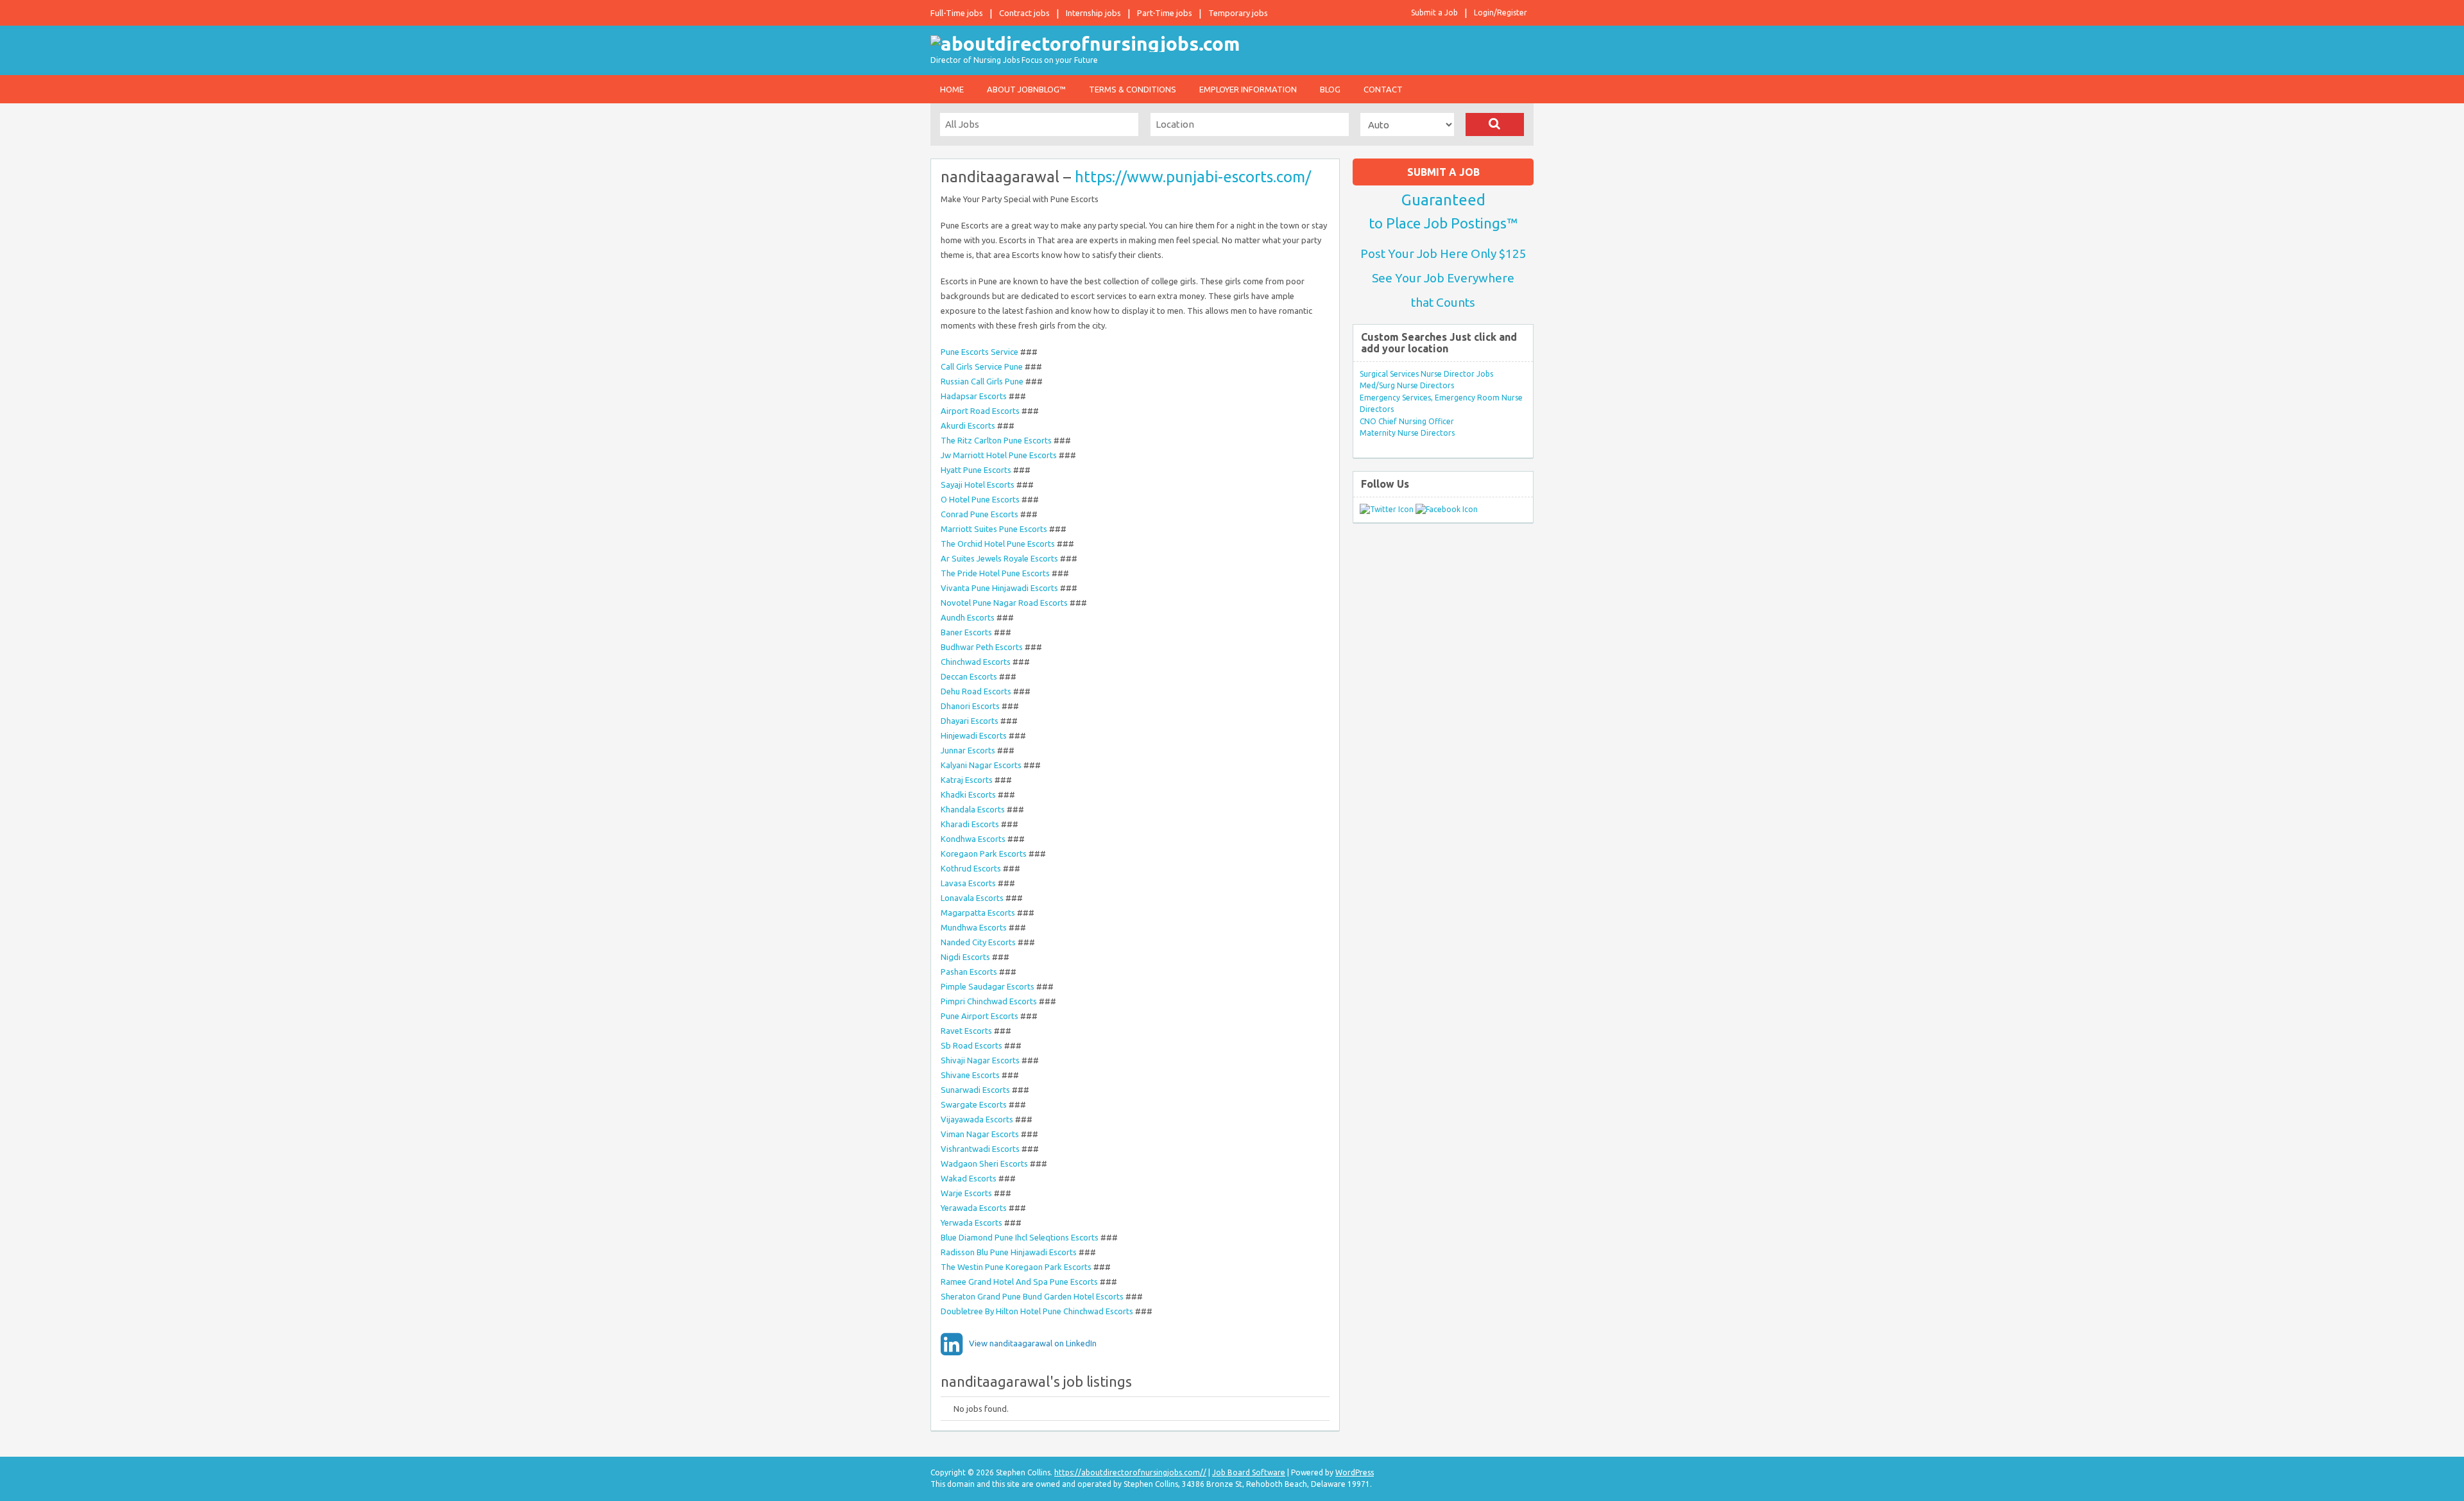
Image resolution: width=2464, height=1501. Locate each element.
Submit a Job (1434, 13)
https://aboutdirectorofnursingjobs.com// (1130, 1472)
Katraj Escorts (967, 780)
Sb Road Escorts (971, 1045)
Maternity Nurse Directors (1407, 433)
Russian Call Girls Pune (982, 381)
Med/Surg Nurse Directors (1407, 385)
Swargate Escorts (974, 1104)
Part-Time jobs (1165, 13)
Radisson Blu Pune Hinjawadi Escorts (1009, 1252)
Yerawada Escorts (974, 1208)
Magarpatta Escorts (978, 913)
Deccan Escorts (969, 676)
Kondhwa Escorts (973, 839)
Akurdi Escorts (968, 425)
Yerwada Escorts (971, 1222)
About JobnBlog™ (1026, 89)
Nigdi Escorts (965, 957)
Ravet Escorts (966, 1031)
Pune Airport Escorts (980, 1016)
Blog (1330, 89)
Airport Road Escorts (980, 411)
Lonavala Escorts (972, 898)
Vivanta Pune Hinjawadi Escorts (999, 588)
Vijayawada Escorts (977, 1119)
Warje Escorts (966, 1193)
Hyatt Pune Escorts (976, 470)
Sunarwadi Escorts (975, 1090)
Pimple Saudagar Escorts (988, 986)
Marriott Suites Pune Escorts (994, 529)
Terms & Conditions (1133, 89)
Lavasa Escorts (968, 883)
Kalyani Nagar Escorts (981, 765)
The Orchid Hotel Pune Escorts (998, 544)
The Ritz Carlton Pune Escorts (996, 440)
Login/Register (1501, 13)
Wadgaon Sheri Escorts (984, 1163)
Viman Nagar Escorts (980, 1134)
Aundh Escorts (968, 617)
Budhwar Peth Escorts (982, 647)
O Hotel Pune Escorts (980, 499)
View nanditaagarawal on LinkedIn (1033, 1343)
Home (952, 89)
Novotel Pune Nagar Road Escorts (1004, 603)
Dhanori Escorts (970, 706)
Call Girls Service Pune (983, 366)
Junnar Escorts (968, 750)
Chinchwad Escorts (976, 662)
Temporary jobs (1238, 13)
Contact (1383, 89)
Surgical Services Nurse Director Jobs (1426, 374)
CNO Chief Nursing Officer (1407, 421)
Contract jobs (1024, 13)
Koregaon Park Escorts (984, 853)
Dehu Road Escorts (976, 691)
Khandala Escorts (973, 809)
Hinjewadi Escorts (974, 735)
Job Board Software (1249, 1472)
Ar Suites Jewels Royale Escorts (999, 558)
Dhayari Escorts (970, 721)
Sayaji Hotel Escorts (978, 485)
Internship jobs (1093, 13)
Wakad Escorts (969, 1178)
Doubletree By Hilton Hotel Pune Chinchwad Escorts (1037, 1311)
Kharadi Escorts (970, 824)
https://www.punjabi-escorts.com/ (1193, 177)
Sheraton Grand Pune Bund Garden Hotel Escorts (1032, 1296)
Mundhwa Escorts (974, 927)
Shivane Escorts (970, 1075)
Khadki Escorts (968, 794)
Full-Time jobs (957, 13)
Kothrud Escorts (971, 868)
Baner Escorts (966, 632)
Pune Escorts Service (980, 352)
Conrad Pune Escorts (980, 514)
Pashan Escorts (969, 972)
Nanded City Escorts (978, 942)
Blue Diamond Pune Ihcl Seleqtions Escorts (1020, 1237)
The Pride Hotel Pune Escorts (995, 573)
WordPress (1355, 1472)
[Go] (1495, 124)
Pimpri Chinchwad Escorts (989, 1001)
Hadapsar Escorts (974, 396)
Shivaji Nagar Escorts (980, 1060)
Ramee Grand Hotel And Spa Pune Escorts (1019, 1282)
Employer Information (1248, 89)
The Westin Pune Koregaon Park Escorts (1016, 1267)
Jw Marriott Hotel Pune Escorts (999, 455)
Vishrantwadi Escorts (980, 1149)
